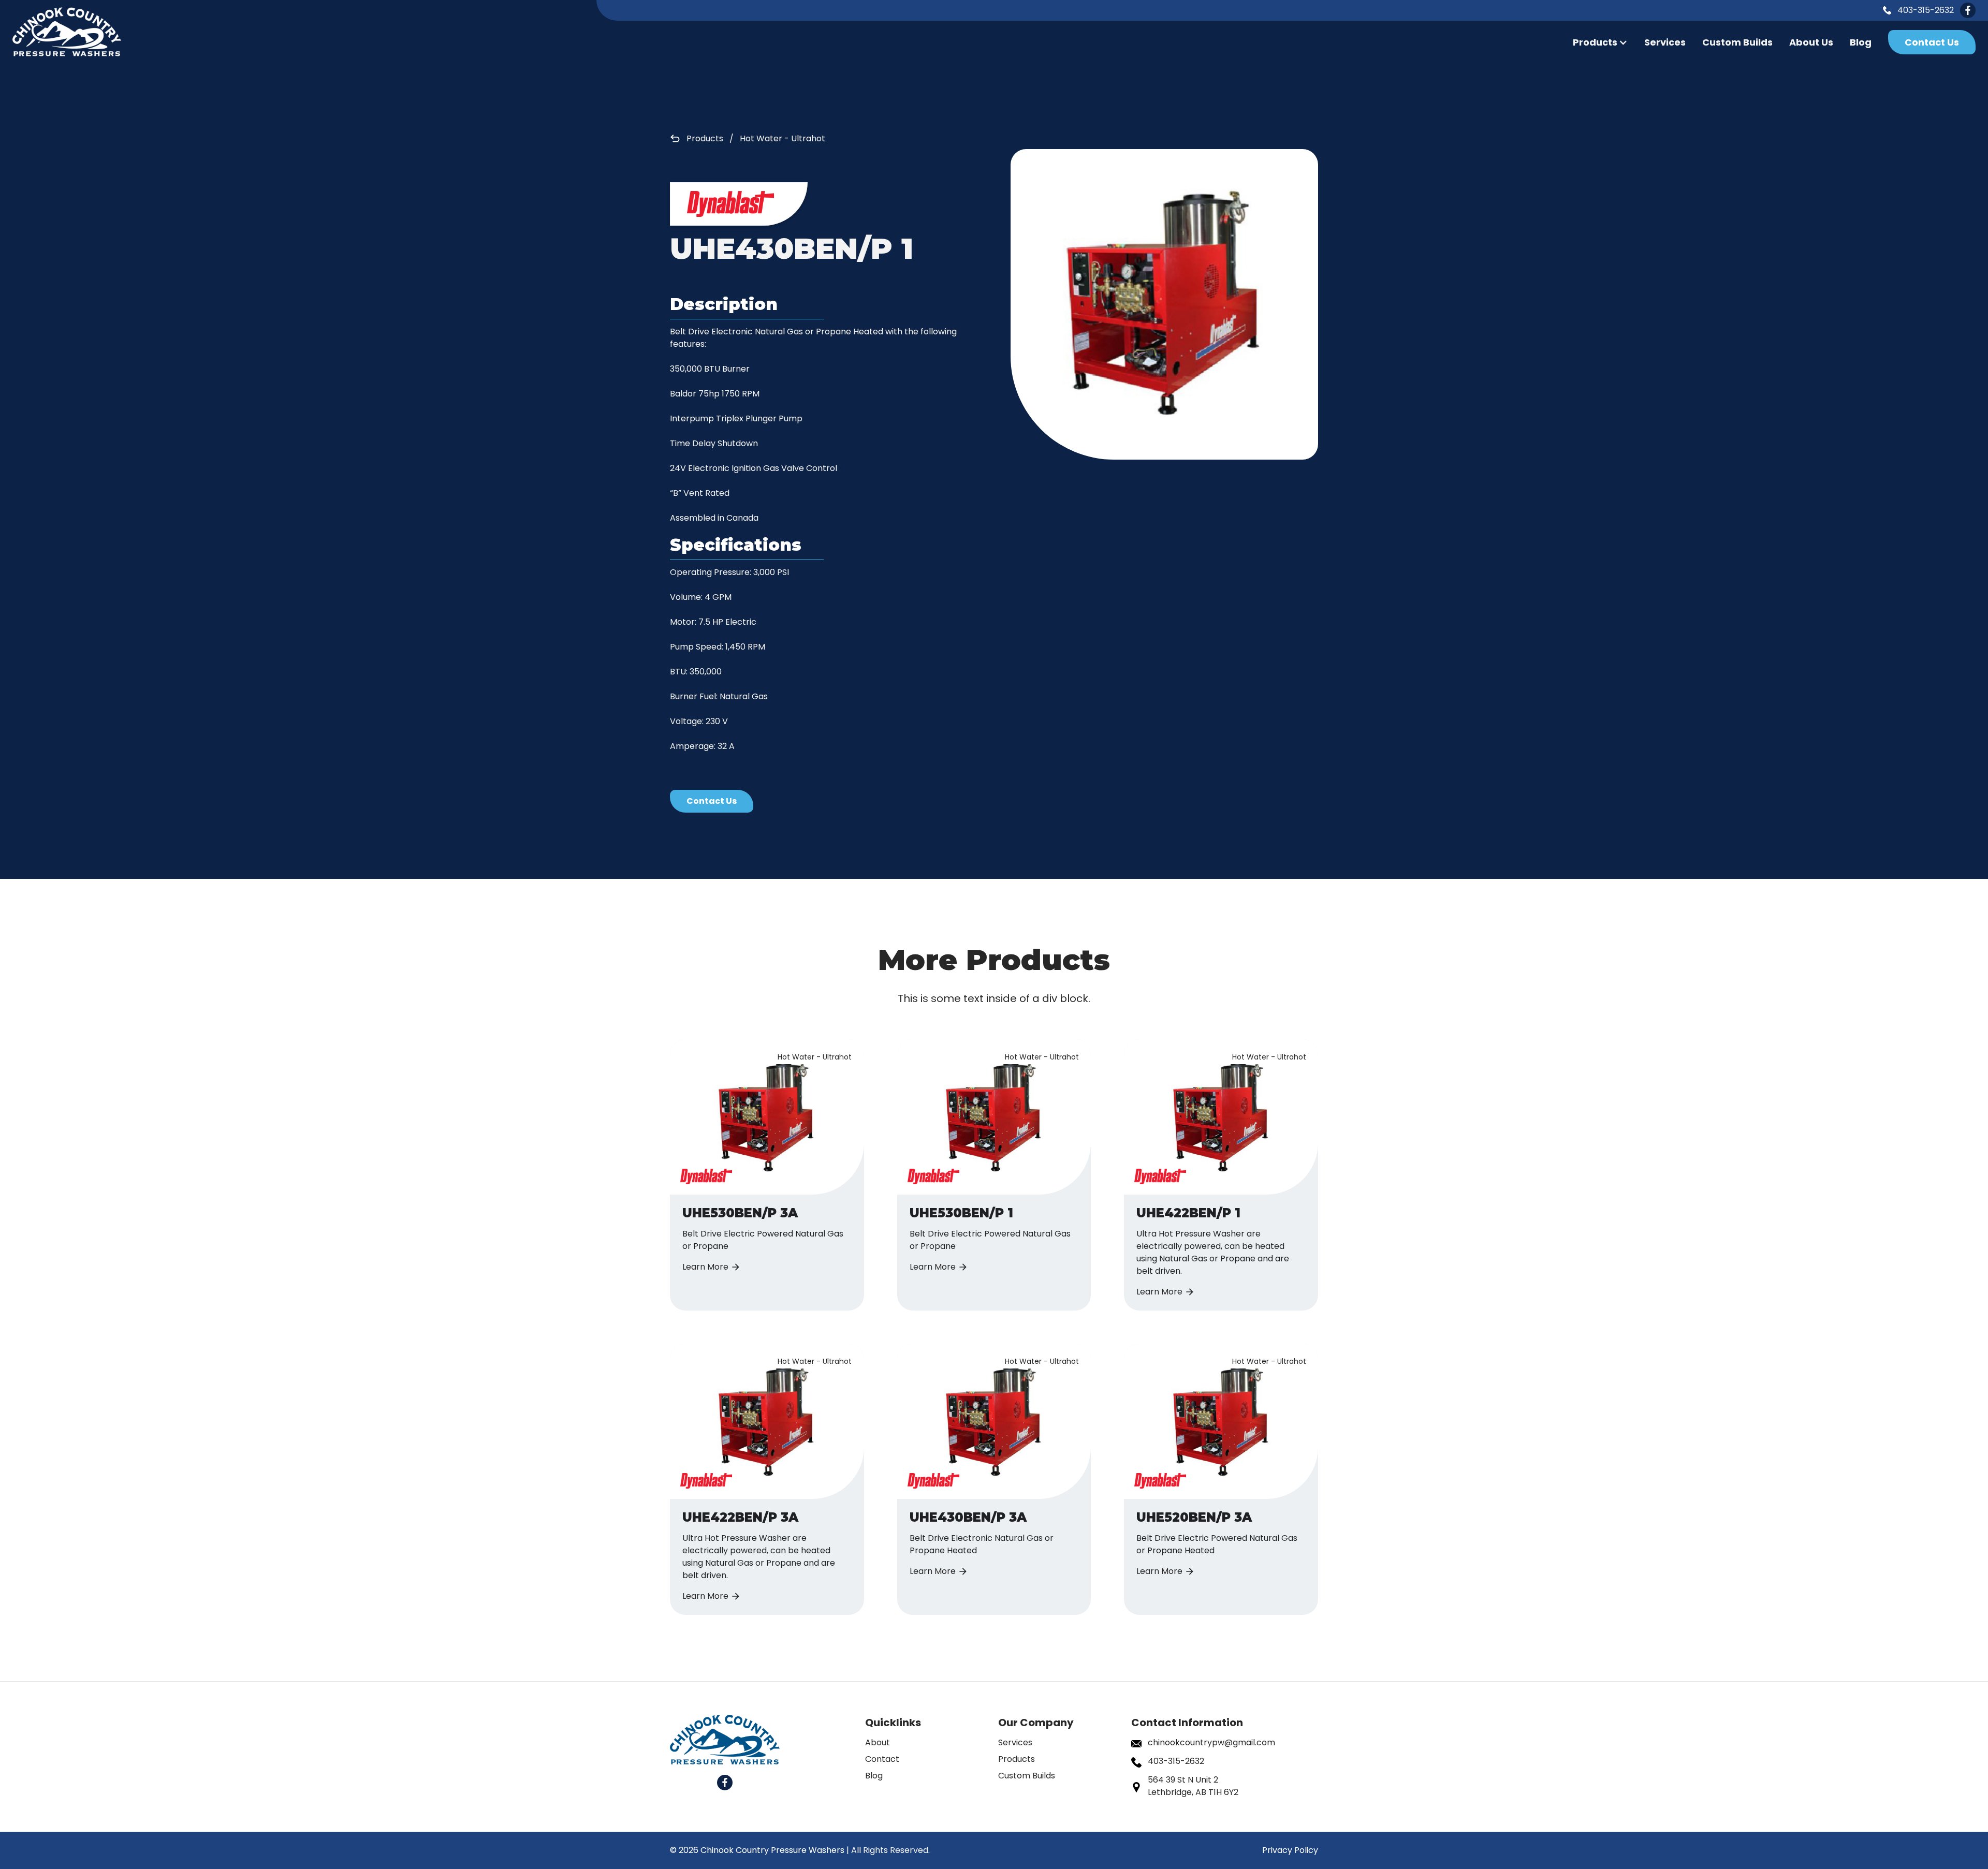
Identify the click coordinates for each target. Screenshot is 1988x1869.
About (878, 1742)
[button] (1600, 42)
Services (1665, 42)
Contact (882, 1759)
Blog (1861, 42)
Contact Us (1932, 42)
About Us (1811, 42)
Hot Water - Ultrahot (783, 138)
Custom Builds (1737, 42)
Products (705, 138)
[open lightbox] (1164, 304)
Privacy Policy (1290, 1850)
